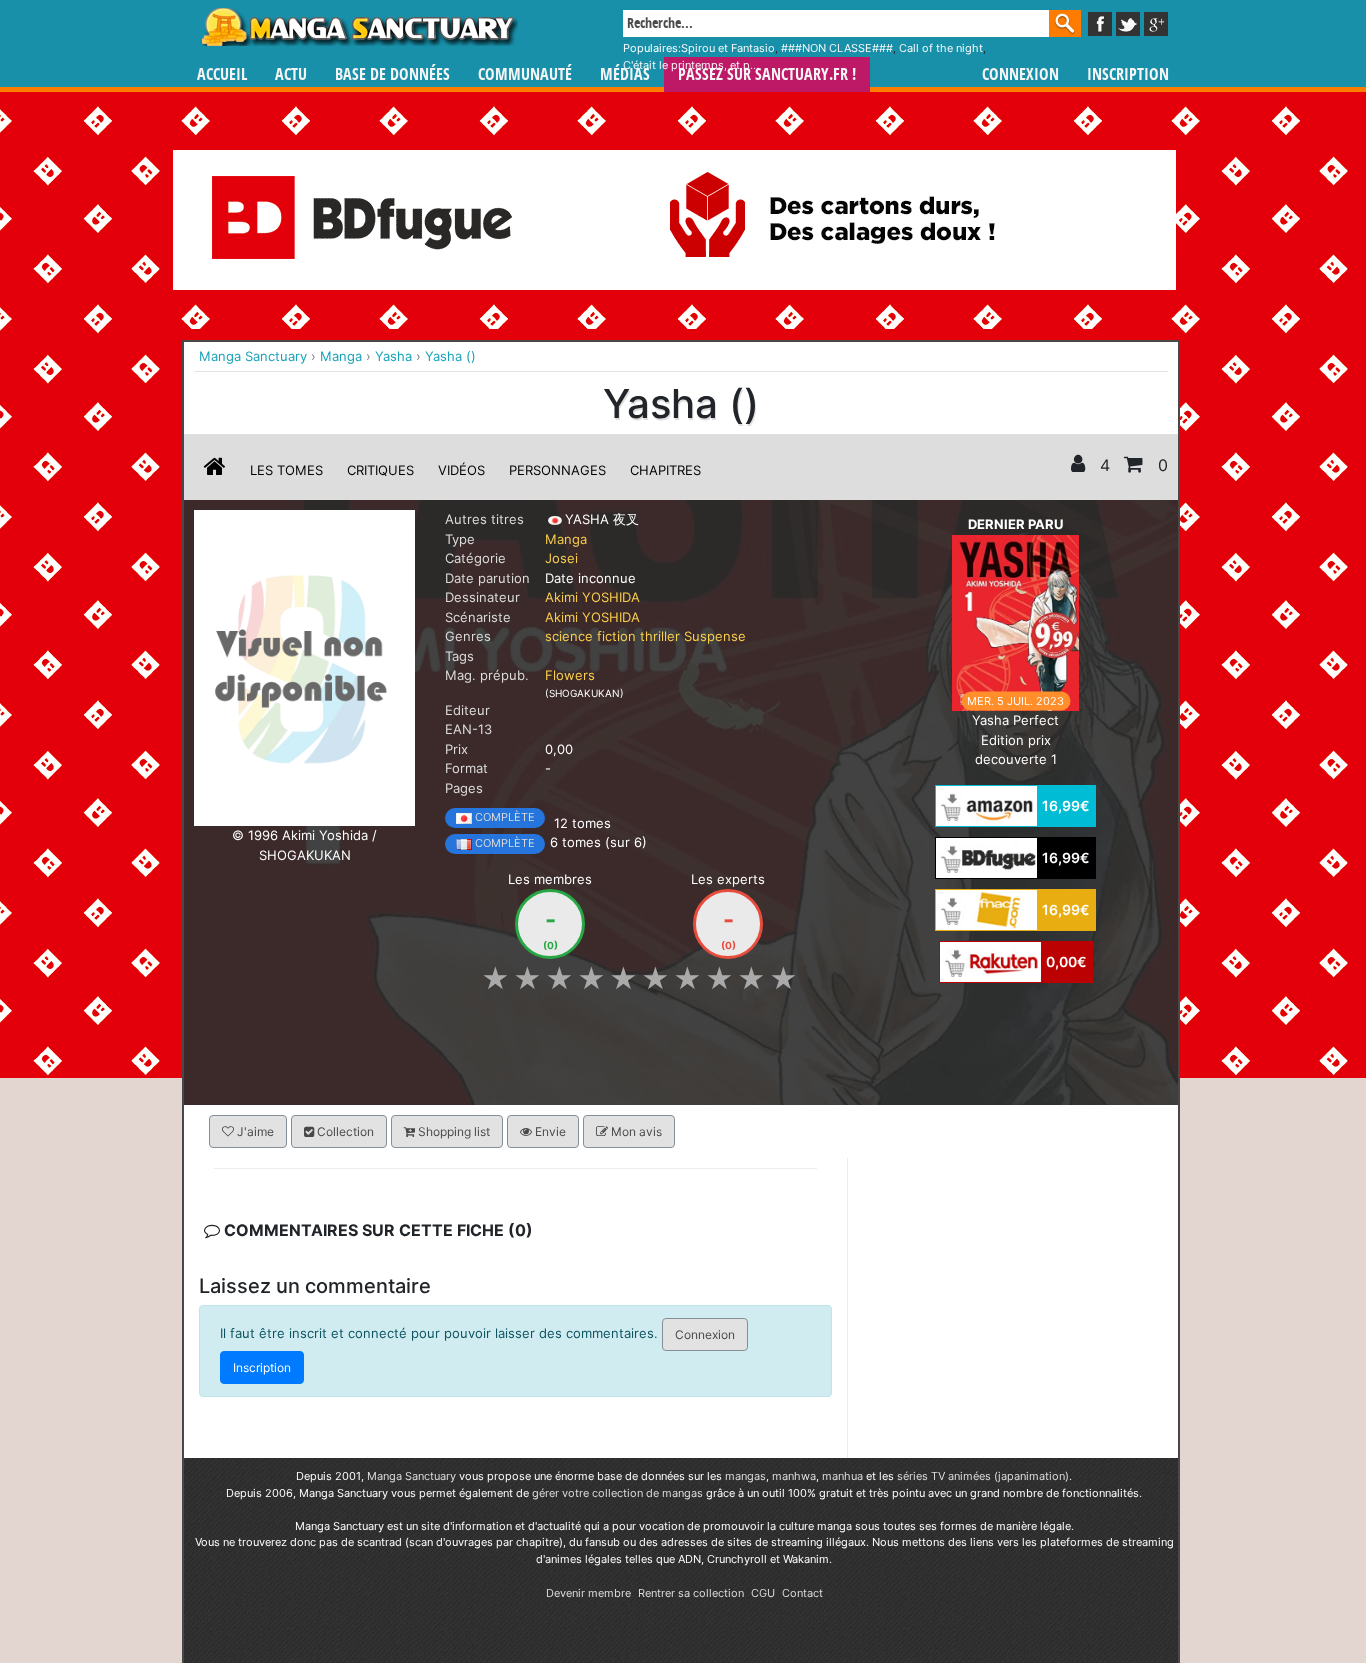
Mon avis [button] (635, 1131)
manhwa (794, 1476)
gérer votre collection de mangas (617, 1493)
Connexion (1020, 74)
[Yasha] (304, 667)
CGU (763, 1593)
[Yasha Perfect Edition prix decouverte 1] (1015, 622)
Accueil (222, 74)
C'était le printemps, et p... (691, 65)
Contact (802, 1593)
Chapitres (665, 470)
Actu (291, 74)
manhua (842, 1476)
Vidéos (461, 470)
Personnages (557, 470)
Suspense (715, 636)
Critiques (380, 470)
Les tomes (286, 470)
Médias (625, 74)
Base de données (392, 74)
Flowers (570, 675)
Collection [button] (344, 1131)
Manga (358, 27)
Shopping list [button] (452, 1131)
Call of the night (941, 48)
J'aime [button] (254, 1131)
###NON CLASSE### (837, 48)
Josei (561, 558)
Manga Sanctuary (411, 1476)
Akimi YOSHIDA (592, 597)
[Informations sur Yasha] (215, 470)
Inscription (1128, 74)
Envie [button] (549, 1131)
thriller (660, 636)
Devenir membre (588, 1593)
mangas (745, 1476)
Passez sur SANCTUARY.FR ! (767, 74)
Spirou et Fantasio (728, 48)
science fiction (590, 636)
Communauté (525, 74)
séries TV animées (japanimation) (983, 1476)
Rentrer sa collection (691, 1593)
